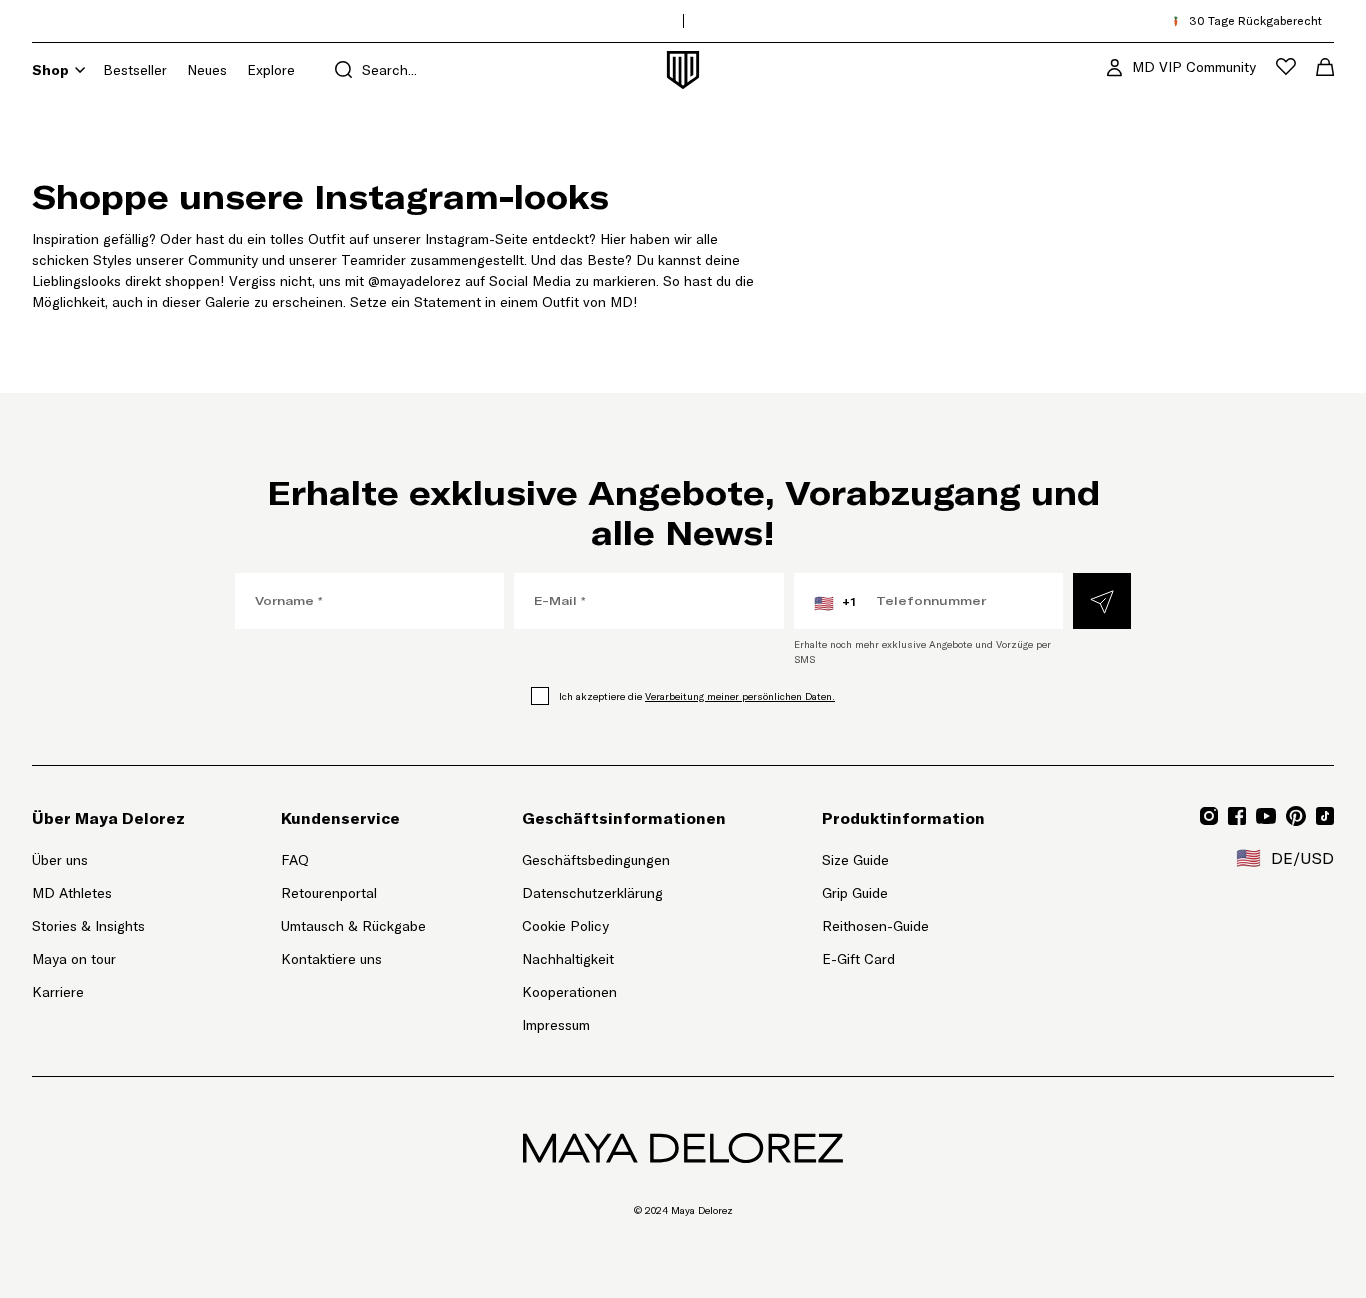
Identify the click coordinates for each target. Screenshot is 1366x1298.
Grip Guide (855, 893)
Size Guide (855, 860)
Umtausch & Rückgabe (353, 926)
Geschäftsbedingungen (596, 860)
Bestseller (135, 70)
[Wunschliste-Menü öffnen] (1286, 66)
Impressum (556, 1025)
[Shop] (80, 70)
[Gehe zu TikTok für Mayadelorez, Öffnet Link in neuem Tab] (1325, 816)
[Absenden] (1102, 601)
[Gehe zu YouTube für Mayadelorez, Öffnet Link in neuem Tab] (1266, 816)
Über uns (60, 860)
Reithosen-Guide (875, 926)
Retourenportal (353, 892)
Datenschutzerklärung (592, 893)
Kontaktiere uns (331, 959)
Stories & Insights (88, 926)
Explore (271, 70)
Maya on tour (74, 959)
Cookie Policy (565, 926)
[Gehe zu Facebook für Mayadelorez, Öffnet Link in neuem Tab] (1237, 816)
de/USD (1285, 858)
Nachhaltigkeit (568, 959)
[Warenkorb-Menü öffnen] (1325, 67)
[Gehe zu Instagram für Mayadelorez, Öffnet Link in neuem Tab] (1209, 816)
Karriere (58, 992)
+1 (835, 603)
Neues (207, 70)
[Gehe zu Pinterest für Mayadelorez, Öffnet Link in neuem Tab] (1296, 816)
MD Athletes (72, 893)
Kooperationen (569, 992)
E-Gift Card (858, 959)
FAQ (295, 860)
